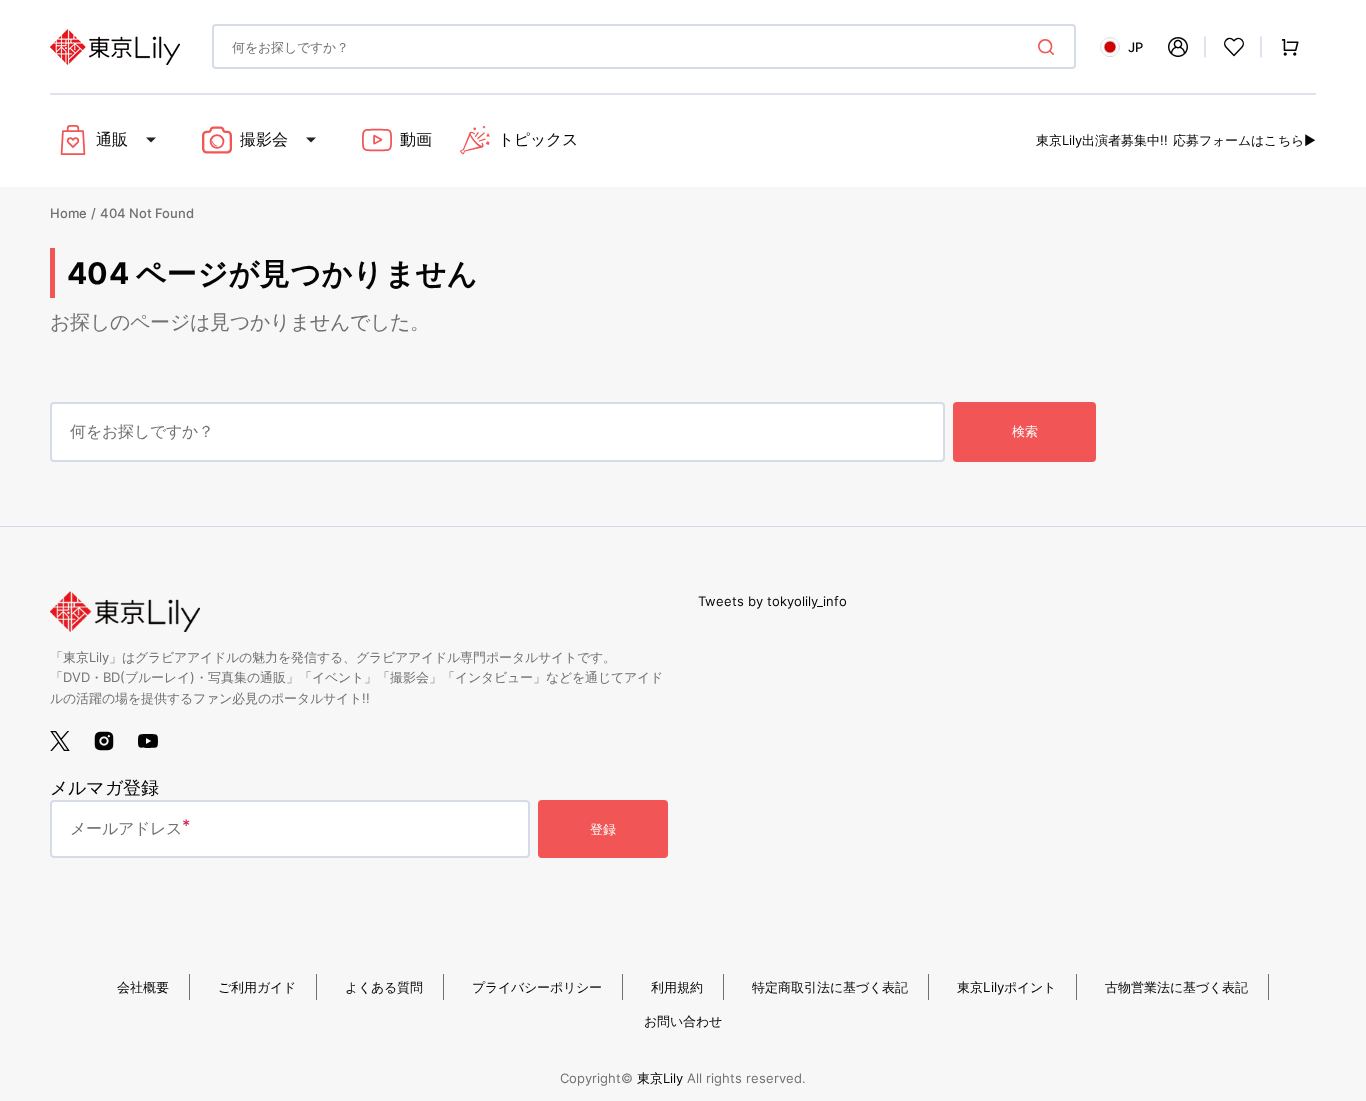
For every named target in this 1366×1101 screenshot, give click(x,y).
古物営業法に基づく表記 (1176, 987)
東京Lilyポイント (1006, 987)
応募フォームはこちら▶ (1244, 140)
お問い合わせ (683, 1021)
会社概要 (143, 987)
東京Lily (660, 1078)
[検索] (1050, 47)
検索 (1025, 431)
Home (68, 213)
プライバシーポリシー (537, 987)
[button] (1178, 47)
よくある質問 (384, 987)
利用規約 (677, 987)
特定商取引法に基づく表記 (830, 987)
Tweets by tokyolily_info (772, 601)
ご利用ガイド (257, 987)
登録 (603, 829)
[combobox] (644, 46)
